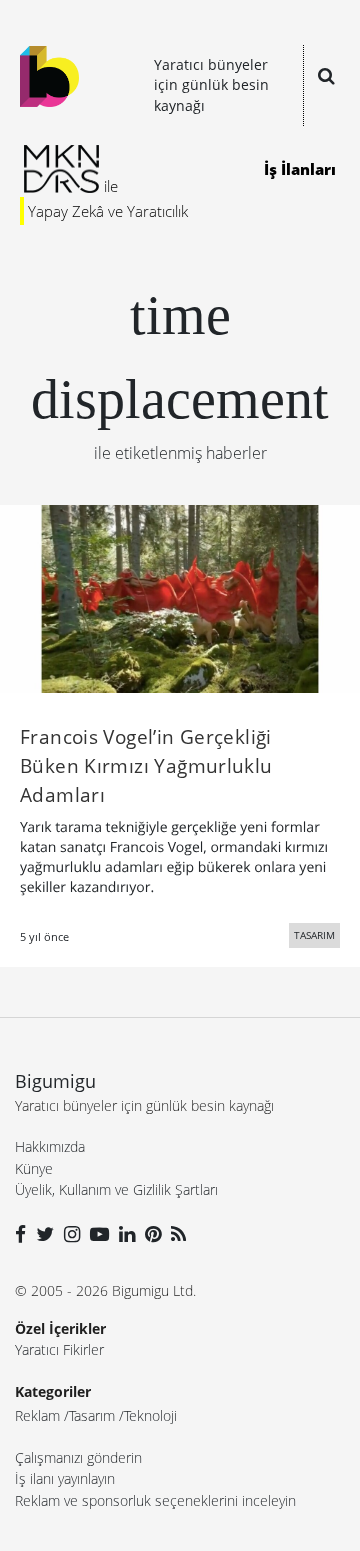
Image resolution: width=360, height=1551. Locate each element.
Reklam (37, 1415)
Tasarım (92, 1415)
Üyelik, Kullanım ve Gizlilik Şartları (116, 1189)
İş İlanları (300, 169)
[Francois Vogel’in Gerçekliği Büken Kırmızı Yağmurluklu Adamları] (180, 597)
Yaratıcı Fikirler (59, 1349)
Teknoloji (150, 1415)
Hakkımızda (50, 1146)
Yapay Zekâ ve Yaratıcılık (108, 211)
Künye (34, 1168)
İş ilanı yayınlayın (65, 1478)
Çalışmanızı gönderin (78, 1457)
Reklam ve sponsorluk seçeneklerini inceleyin (155, 1500)
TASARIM (314, 935)
